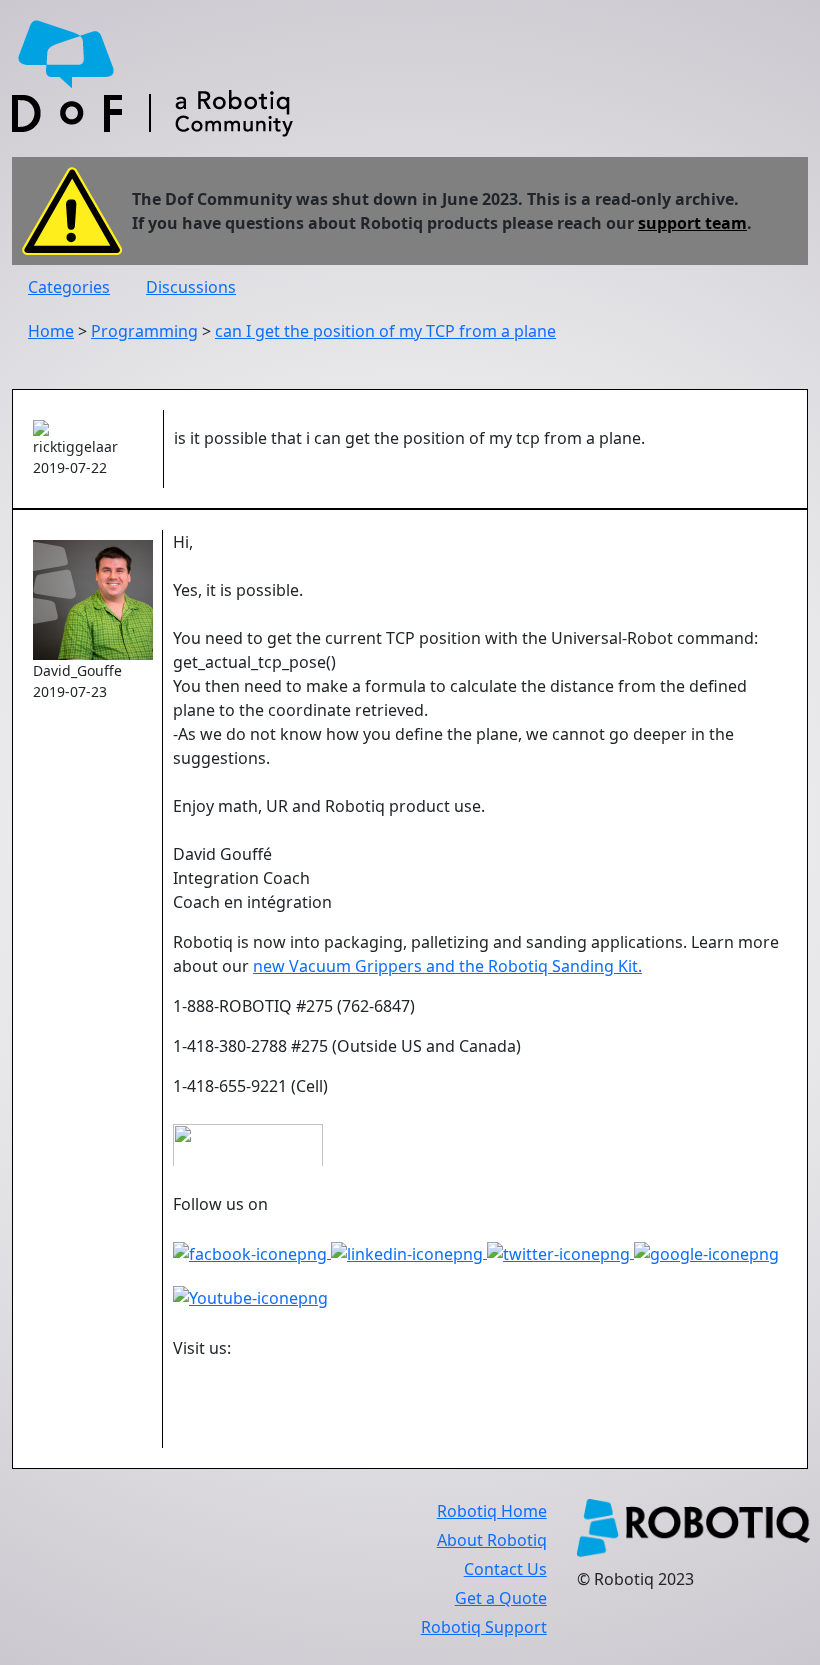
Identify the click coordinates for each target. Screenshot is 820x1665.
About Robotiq (492, 1540)
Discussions (191, 287)
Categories (69, 287)
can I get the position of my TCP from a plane (385, 331)
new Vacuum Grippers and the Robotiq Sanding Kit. (447, 966)
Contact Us (505, 1569)
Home (51, 331)
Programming (144, 331)
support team (692, 223)
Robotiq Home (492, 1511)
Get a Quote (501, 1598)
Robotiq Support (484, 1627)
